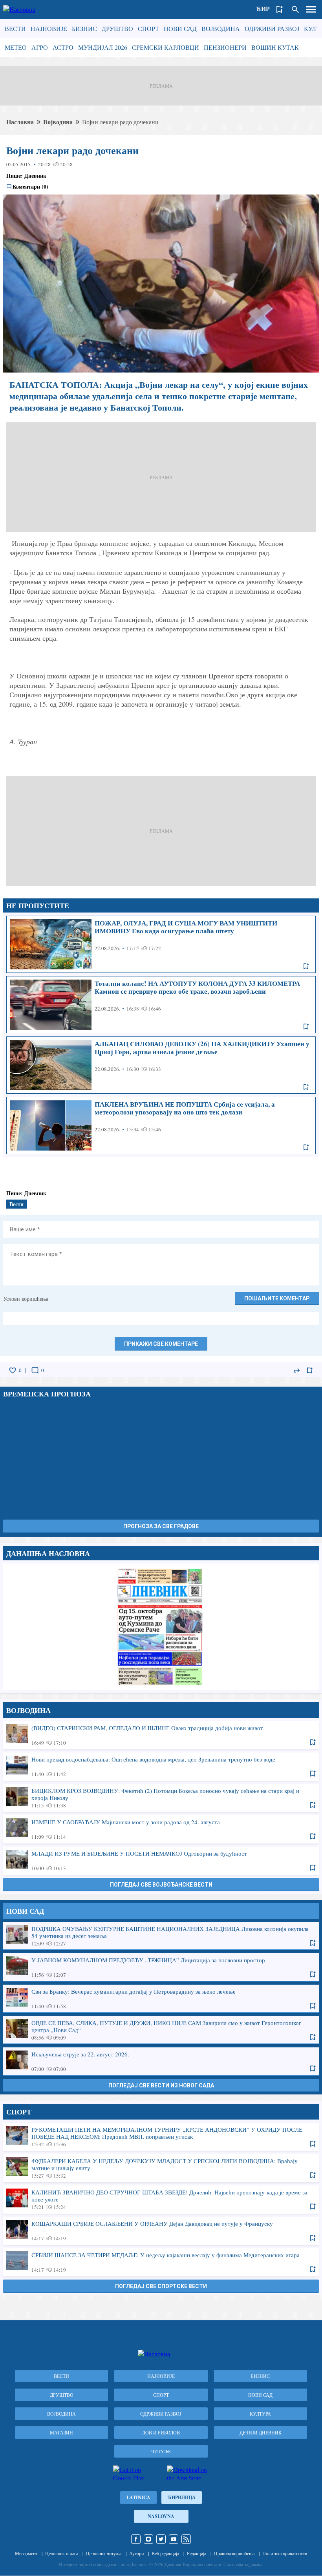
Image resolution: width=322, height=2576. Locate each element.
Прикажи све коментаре (161, 1344)
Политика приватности (285, 2553)
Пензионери (225, 47)
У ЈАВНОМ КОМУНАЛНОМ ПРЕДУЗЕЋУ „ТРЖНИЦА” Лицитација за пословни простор (161, 1967)
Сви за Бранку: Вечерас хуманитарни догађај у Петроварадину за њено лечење (161, 1998)
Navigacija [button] (311, 9)
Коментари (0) (30, 187)
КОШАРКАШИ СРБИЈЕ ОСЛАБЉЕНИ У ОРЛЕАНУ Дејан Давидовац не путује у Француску (161, 2231)
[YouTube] (174, 2539)
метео (16, 47)
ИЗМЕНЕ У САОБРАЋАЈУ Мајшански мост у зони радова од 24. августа (161, 1829)
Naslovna (161, 2516)
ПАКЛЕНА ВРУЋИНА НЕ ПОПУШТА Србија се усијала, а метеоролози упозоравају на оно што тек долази (161, 1125)
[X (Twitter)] (161, 2539)
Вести (15, 28)
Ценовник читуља (104, 2553)
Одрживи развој (272, 28)
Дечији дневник (261, 2432)
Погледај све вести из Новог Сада (161, 2085)
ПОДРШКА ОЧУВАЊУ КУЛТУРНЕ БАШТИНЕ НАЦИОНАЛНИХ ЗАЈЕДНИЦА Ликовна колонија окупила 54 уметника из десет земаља (161, 1936)
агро (40, 47)
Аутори (136, 2553)
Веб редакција (165, 2553)
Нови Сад (180, 28)
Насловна (20, 122)
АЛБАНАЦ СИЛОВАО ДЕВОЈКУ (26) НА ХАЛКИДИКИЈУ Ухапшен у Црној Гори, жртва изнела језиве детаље (161, 1065)
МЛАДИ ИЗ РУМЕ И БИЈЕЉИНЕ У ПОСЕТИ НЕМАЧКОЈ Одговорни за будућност (161, 1860)
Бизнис (84, 28)
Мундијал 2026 (103, 47)
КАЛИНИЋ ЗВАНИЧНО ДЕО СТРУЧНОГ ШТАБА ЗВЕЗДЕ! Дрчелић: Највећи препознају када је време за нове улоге (161, 2199)
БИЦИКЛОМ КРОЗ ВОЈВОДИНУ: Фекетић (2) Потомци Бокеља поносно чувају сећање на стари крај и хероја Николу (161, 1798)
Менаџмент (26, 2553)
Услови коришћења (26, 1299)
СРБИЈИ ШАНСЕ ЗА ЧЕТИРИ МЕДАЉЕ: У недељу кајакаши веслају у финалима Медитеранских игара (161, 2262)
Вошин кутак (275, 47)
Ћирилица (182, 2497)
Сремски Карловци (166, 47)
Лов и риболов (161, 2432)
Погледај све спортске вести (161, 2286)
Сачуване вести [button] (280, 9)
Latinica (138, 2497)
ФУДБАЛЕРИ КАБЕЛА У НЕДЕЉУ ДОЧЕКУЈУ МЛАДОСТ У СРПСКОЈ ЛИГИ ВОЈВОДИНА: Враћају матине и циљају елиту (161, 2168)
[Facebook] (136, 2539)
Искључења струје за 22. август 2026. (161, 2061)
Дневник (35, 175)
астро (63, 47)
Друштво (117, 28)
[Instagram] (148, 2539)
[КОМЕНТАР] (35, 1371)
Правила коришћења (234, 2553)
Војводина (221, 28)
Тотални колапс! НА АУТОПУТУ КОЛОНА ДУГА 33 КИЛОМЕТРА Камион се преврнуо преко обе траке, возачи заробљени (161, 1005)
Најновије (49, 28)
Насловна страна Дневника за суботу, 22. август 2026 (161, 1627)
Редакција (197, 2553)
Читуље (161, 2451)
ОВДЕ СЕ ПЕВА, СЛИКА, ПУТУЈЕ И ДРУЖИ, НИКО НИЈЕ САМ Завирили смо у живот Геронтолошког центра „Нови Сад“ (161, 2030)
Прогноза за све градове (161, 1526)
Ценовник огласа (62, 2553)
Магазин (61, 2432)
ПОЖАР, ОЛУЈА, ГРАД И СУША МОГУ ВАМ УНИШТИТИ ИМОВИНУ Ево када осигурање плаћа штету (161, 944)
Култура (260, 2414)
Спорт (148, 28)
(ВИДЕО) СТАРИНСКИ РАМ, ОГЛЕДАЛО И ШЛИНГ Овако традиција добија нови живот (161, 1735)
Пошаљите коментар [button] (277, 1298)
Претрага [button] (295, 9)
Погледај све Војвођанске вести (161, 1885)
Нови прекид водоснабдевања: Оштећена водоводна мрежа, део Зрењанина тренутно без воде (161, 1766)
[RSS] (186, 2539)
